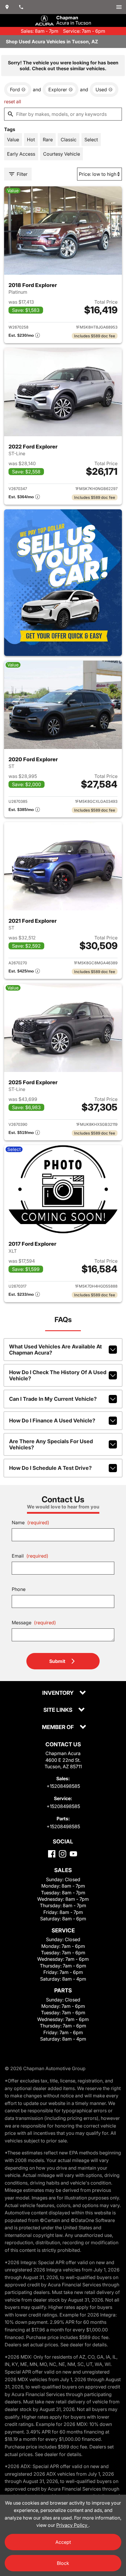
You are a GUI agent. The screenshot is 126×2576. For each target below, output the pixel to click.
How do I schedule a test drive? (50, 1468)
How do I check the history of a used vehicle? (58, 1375)
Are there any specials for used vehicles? (51, 1444)
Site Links (58, 1710)
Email (30, 1556)
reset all (13, 102)
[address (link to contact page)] (7, 7)
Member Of (58, 1727)
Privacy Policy (72, 2525)
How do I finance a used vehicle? (52, 1421)
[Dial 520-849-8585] (21, 7)
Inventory (58, 1693)
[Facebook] (52, 1854)
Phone (19, 1589)
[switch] (119, 7)
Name (30, 1522)
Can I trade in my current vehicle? (53, 1399)
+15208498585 (63, 1786)
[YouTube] (73, 1854)
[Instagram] (63, 1854)
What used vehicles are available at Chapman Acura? (56, 1350)
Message (34, 1623)
